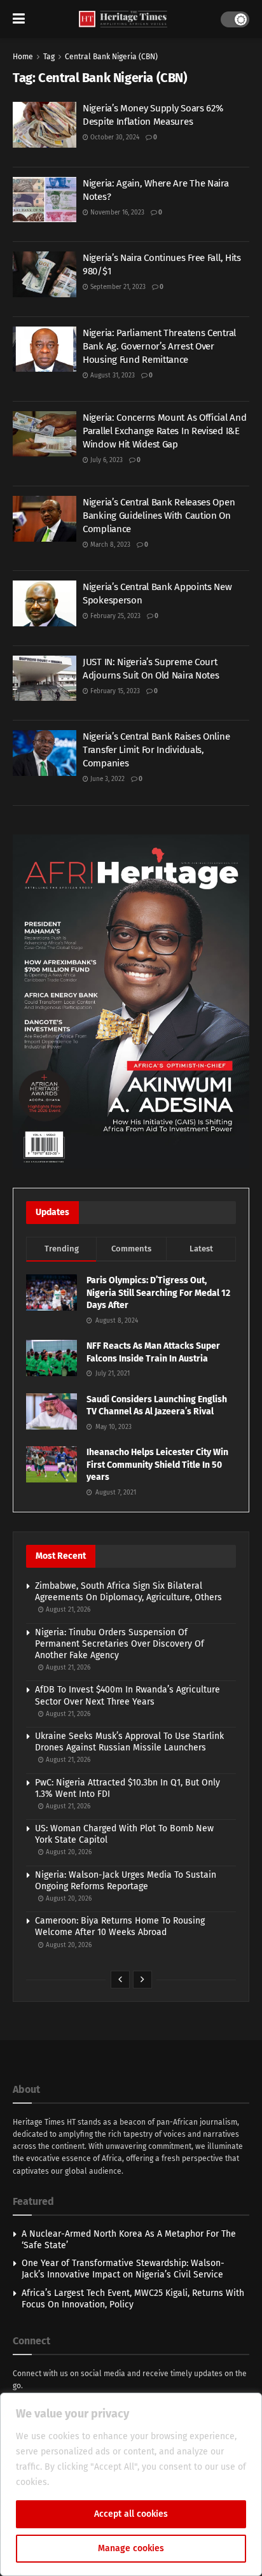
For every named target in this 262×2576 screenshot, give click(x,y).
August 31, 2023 (112, 376)
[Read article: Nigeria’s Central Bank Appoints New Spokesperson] (45, 603)
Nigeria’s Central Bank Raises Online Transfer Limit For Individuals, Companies (156, 750)
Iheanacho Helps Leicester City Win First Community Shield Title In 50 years (157, 1465)
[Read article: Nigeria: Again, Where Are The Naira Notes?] (45, 200)
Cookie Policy (79, 2482)
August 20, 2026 (68, 1852)
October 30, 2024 (114, 137)
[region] (131, 2484)
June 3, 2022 (107, 779)
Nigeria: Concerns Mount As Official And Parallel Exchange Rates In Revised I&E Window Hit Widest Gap (164, 431)
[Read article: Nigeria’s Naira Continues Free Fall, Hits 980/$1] (45, 274)
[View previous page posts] (120, 1980)
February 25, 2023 (114, 616)
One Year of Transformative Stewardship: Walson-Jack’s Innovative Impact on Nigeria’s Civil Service (123, 2269)
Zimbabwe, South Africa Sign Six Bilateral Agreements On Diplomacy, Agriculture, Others (128, 1592)
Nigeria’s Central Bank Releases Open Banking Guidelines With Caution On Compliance (159, 516)
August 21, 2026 (67, 1610)
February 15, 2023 (114, 691)
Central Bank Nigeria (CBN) (111, 57)
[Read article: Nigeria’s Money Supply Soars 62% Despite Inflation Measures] (45, 125)
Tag (49, 57)
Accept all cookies (131, 2514)
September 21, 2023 (117, 287)
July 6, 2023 (106, 460)
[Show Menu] (19, 19)
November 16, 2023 (116, 213)
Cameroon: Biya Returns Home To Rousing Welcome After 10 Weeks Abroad (120, 1926)
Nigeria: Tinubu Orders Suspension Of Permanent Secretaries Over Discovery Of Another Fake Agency (120, 1644)
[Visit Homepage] (123, 19)
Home (23, 57)
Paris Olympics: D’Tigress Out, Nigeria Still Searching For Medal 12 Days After (158, 1293)
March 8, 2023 (109, 545)
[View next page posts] (142, 1980)
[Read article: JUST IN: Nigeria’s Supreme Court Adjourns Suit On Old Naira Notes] (45, 679)
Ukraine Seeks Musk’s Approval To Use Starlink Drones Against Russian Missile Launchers (129, 1742)
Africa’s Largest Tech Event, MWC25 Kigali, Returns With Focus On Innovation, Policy (133, 2299)
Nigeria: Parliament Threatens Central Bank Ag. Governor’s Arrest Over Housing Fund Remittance (159, 346)
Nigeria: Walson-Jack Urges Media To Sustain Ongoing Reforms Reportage (126, 1881)
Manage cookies (131, 2548)
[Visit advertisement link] (131, 1002)
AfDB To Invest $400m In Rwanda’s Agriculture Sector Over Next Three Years (128, 1695)
